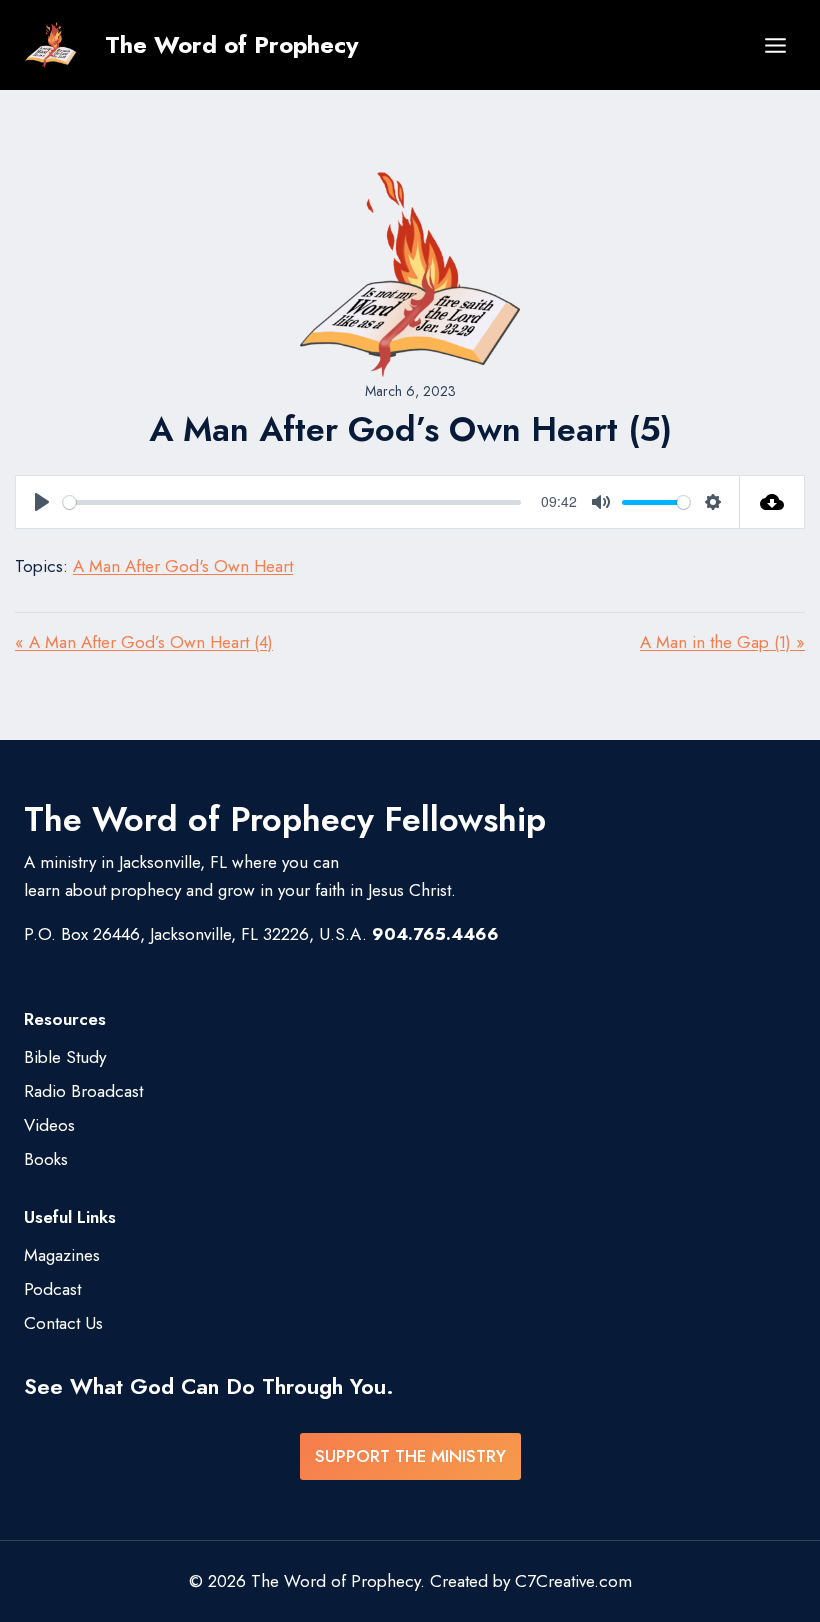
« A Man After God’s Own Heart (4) (144, 642)
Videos (49, 1125)
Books (46, 1159)
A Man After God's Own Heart (183, 566)
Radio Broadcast (83, 1091)
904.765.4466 (435, 934)
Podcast (52, 1289)
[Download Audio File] (772, 502)
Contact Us (63, 1323)
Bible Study (65, 1057)
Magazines (62, 1255)
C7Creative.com (573, 1581)
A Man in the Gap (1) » (722, 642)
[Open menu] (775, 45)
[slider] (292, 502)
